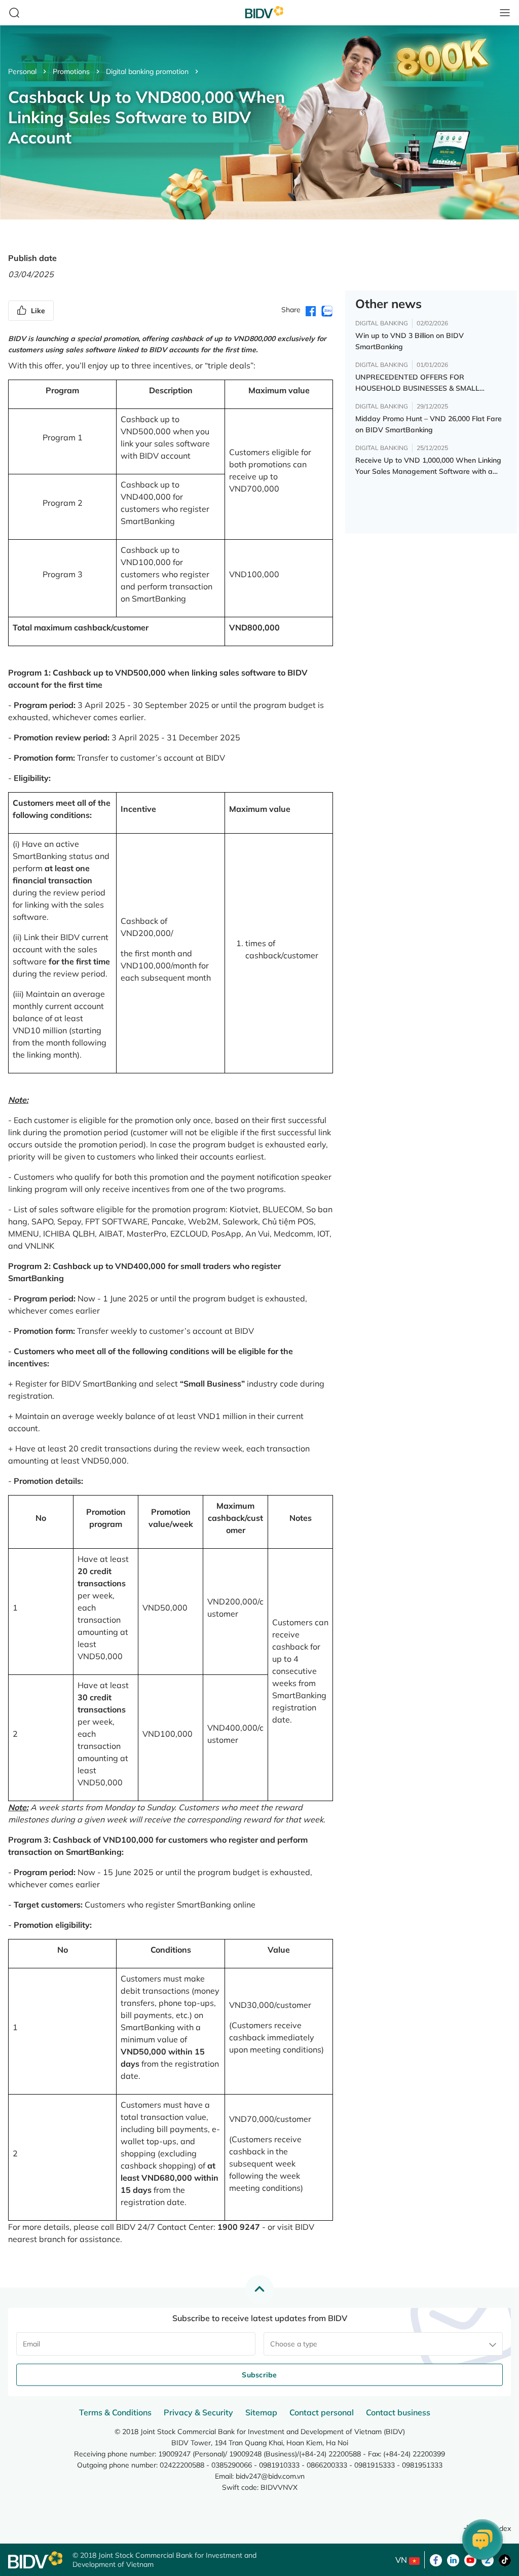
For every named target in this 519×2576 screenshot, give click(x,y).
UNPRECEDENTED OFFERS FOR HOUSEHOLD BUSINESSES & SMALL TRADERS (417, 383)
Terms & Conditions (115, 2412)
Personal (22, 71)
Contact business (398, 2412)
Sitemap (261, 2412)
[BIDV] (35, 2560)
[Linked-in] (453, 2559)
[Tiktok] (505, 2559)
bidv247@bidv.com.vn (270, 2476)
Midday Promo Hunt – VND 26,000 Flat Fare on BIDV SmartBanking (429, 424)
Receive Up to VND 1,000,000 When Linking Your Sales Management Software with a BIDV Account (428, 466)
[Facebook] (436, 2559)
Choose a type (294, 2344)
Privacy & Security (198, 2412)
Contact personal (322, 2412)
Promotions (71, 71)
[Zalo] (488, 2559)
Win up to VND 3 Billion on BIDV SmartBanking (410, 341)
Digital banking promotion (147, 71)
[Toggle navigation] (505, 13)
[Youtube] (470, 2559)
